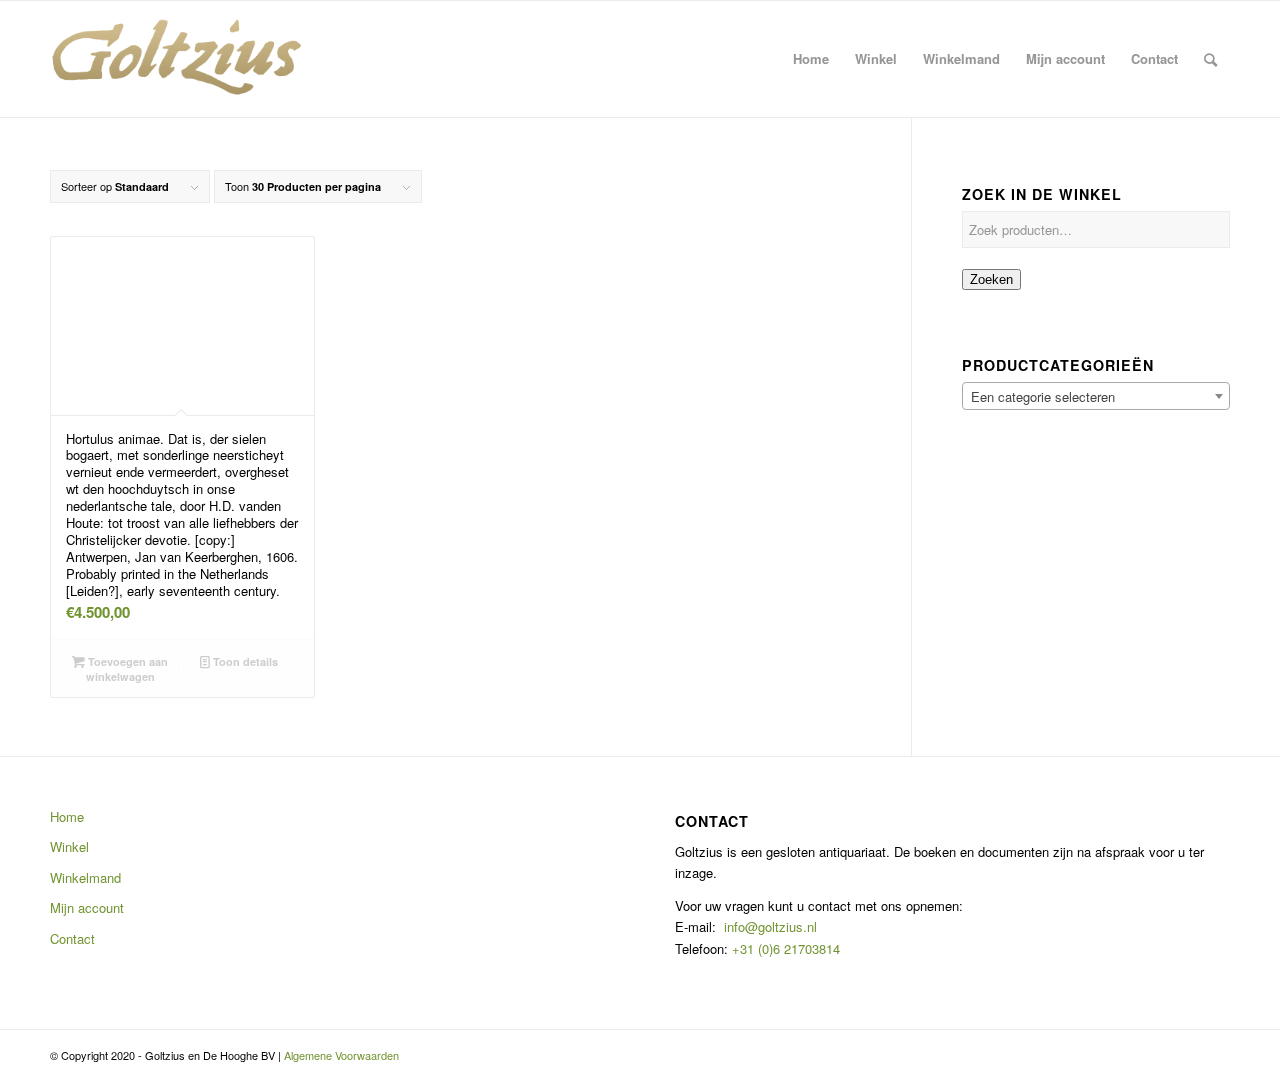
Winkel (69, 846)
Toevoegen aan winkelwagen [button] (126, 669)
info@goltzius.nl (770, 926)
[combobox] (1096, 396)
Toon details (244, 661)
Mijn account (87, 907)
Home (67, 816)
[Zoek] (1210, 59)
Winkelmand (85, 877)
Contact (72, 938)
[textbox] (1096, 397)
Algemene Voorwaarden (341, 1055)
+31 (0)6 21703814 (784, 948)
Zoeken (991, 279)
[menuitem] (811, 59)
